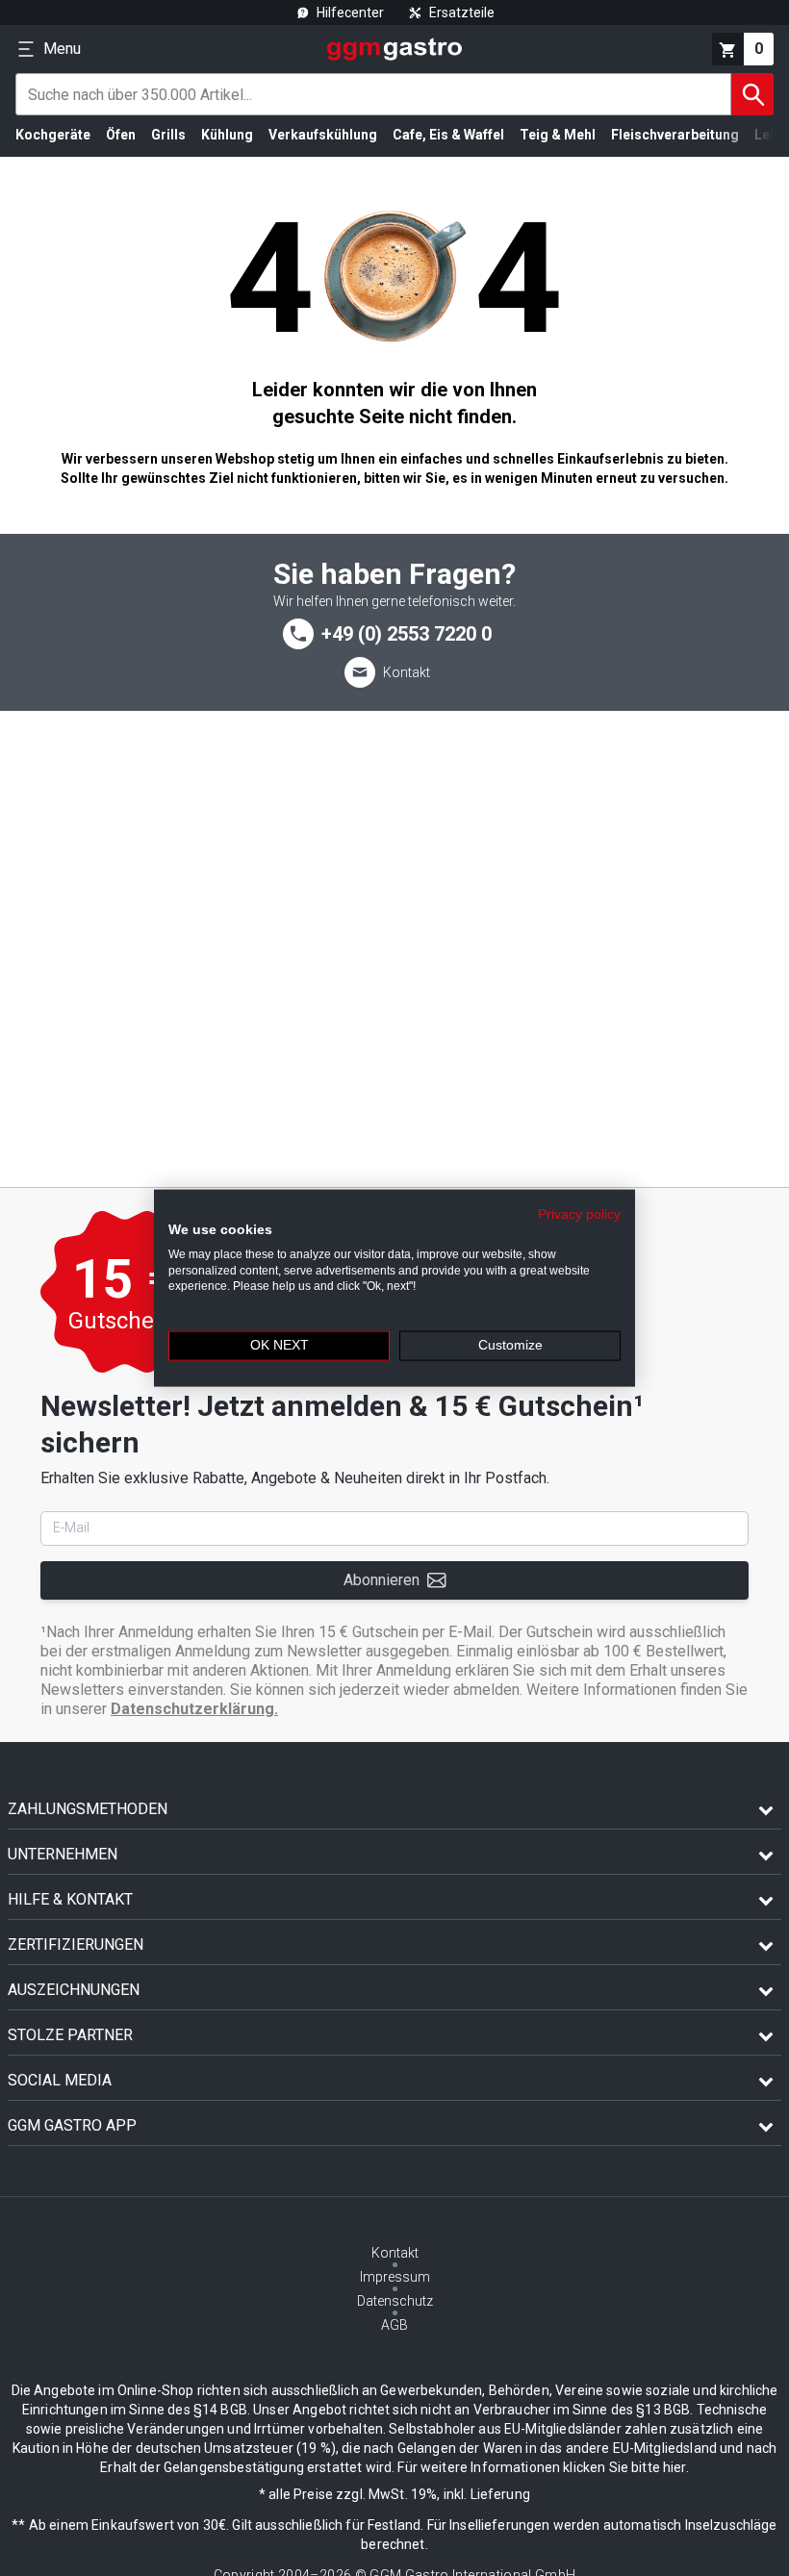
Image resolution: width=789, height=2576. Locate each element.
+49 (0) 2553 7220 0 (407, 634)
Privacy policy (579, 1214)
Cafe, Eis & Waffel (448, 135)
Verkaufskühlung (323, 135)
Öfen (121, 135)
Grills (168, 135)
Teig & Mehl (558, 135)
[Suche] (752, 94)
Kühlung (227, 135)
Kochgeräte (53, 135)
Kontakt (407, 672)
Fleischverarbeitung (675, 135)
